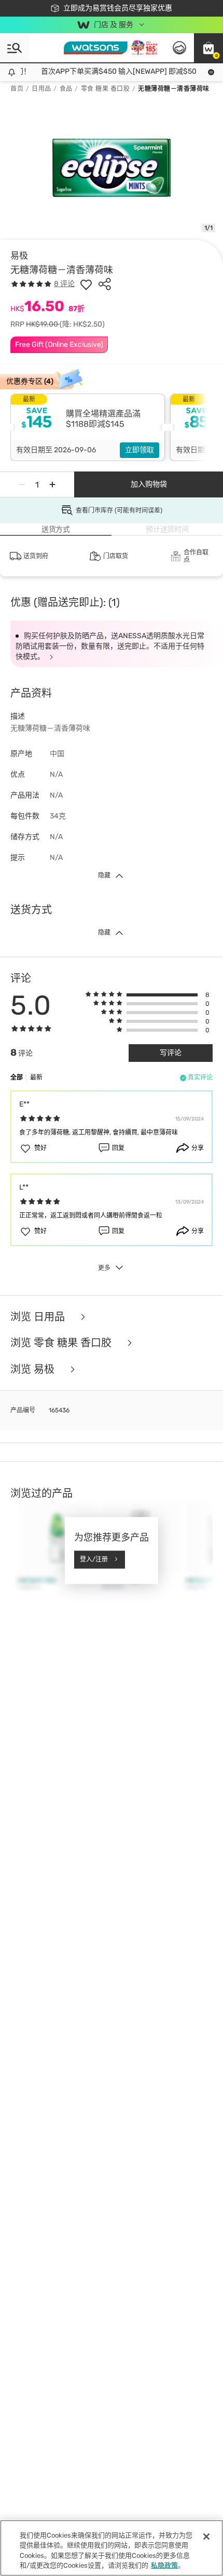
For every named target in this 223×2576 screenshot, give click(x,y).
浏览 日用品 (39, 1317)
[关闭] (206, 2537)
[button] (208, 48)
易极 (19, 255)
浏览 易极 (34, 1370)
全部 (17, 1077)
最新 (36, 1077)
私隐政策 (164, 2565)
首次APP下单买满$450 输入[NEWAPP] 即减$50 (113, 71)
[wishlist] (86, 284)
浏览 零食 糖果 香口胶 (62, 1343)
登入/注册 (94, 1559)
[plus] (52, 484)
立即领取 (140, 450)
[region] (112, 2548)
